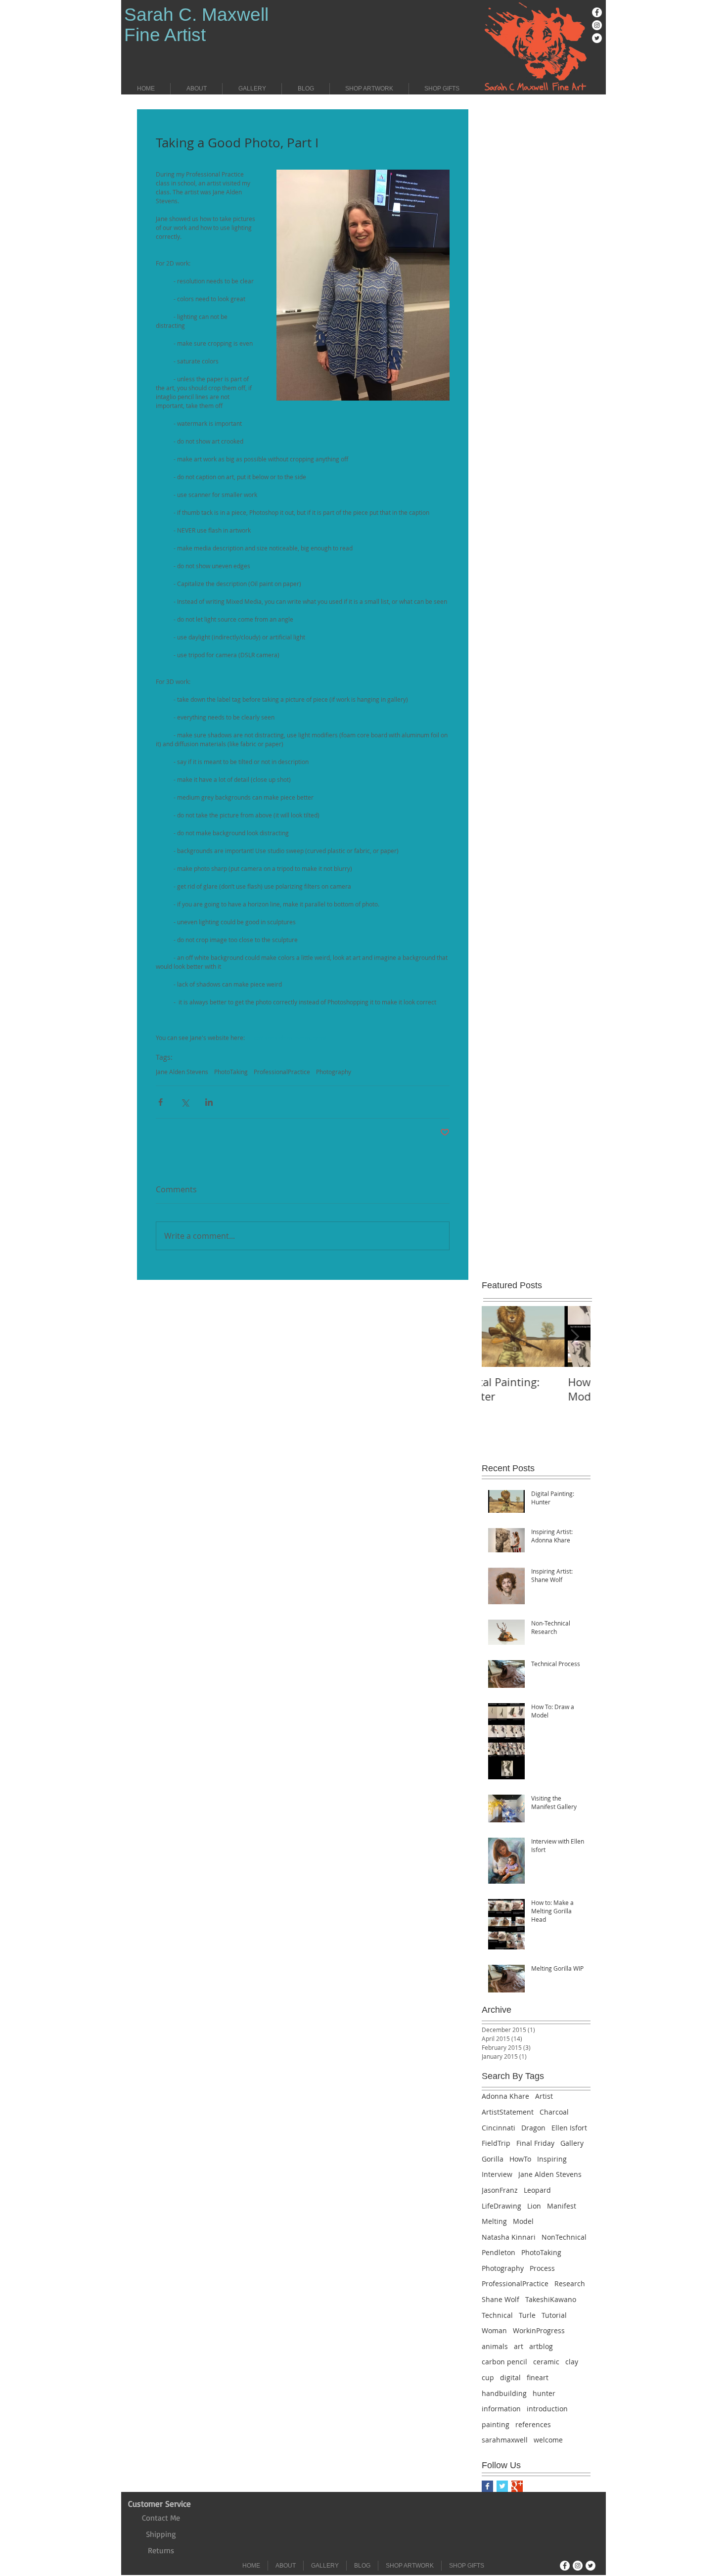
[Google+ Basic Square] (517, 2486)
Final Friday (535, 2143)
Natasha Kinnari (509, 2237)
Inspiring (552, 2159)
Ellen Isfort (569, 2128)
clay (572, 2362)
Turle (527, 2315)
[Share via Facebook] (160, 1102)
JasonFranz (500, 2190)
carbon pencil (504, 2362)
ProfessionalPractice (282, 1072)
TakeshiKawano (551, 2299)
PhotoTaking (231, 1072)
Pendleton (499, 2252)
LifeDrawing (501, 2206)
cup (488, 2377)
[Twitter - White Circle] (597, 38)
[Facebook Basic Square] (487, 2486)
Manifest (562, 2206)
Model (523, 2221)
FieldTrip (496, 2143)
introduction (547, 2409)
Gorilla (493, 2159)
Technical (497, 2315)
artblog (541, 2346)
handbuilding (504, 2393)
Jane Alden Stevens (182, 1072)
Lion (534, 2206)
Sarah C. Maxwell (196, 15)
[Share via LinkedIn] (209, 1102)
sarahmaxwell (505, 2440)
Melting (494, 2221)
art (519, 2346)
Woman (494, 2330)
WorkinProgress (539, 2330)
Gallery (572, 2143)
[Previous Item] (498, 1336)
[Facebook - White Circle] (597, 12)
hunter (544, 2393)
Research (570, 2283)
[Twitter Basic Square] (502, 2486)
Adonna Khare (505, 2096)
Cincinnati (499, 2128)
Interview (497, 2174)
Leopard (537, 2190)
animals (495, 2346)
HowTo (520, 2159)
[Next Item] (575, 1336)
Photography (334, 1072)
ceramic (546, 2362)
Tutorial (554, 2315)
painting (496, 2424)
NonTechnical (564, 2237)
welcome (548, 2440)
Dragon (533, 2128)
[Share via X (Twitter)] (185, 1102)
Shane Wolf (500, 2299)
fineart (538, 2377)
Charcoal (554, 2112)
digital (510, 2377)
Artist (544, 2096)
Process (542, 2268)
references (533, 2424)
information (501, 2409)
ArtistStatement (508, 2112)
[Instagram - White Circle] (597, 25)
